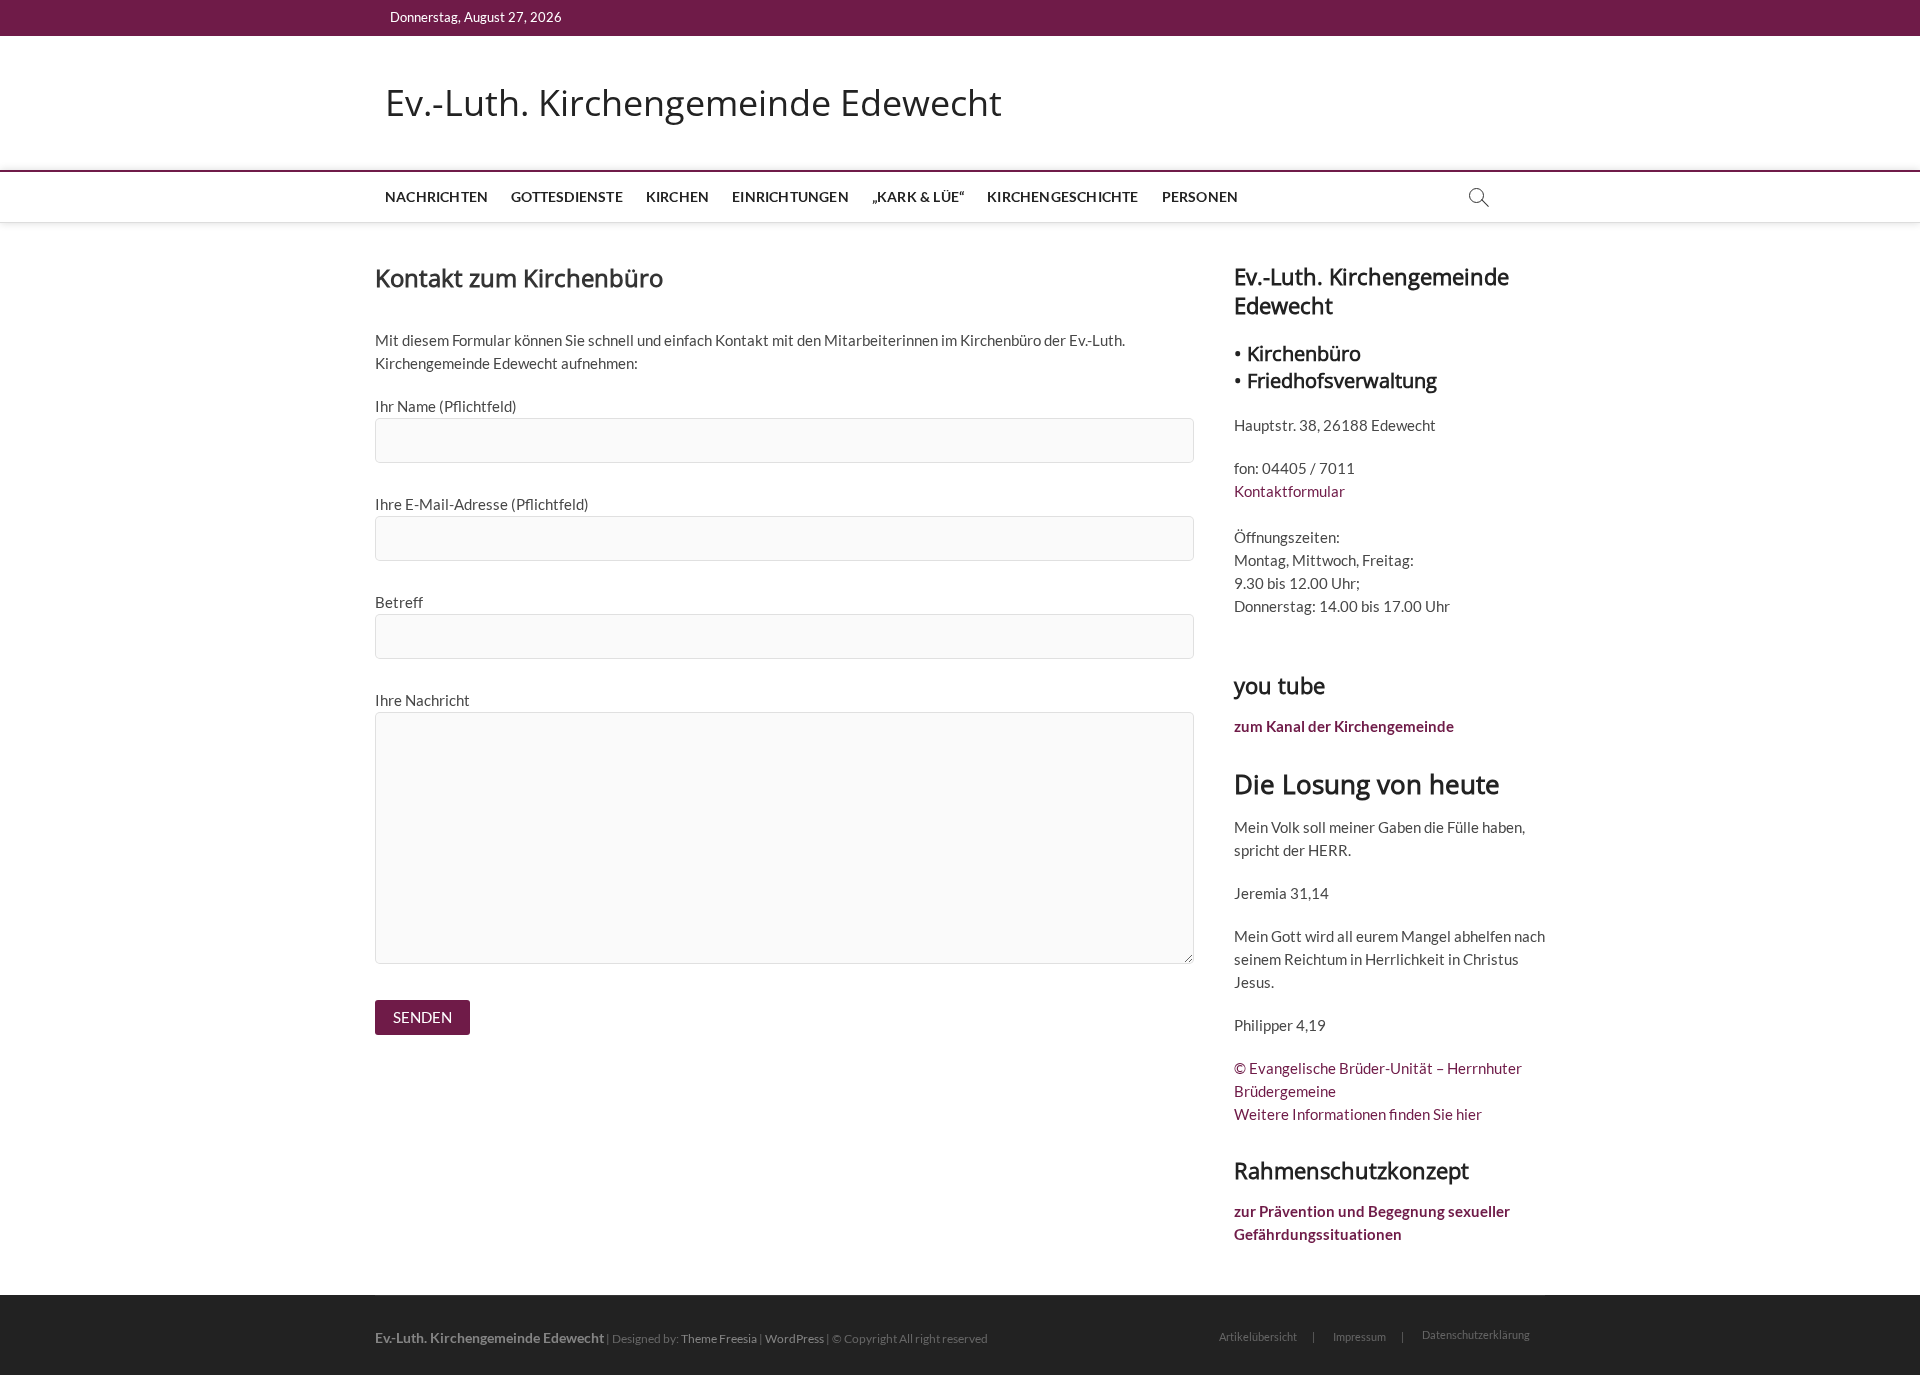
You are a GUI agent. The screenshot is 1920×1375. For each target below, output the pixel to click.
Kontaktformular (1289, 491)
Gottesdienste (567, 196)
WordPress (794, 1338)
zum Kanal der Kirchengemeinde (1344, 726)
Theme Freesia (719, 1338)
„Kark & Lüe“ (918, 196)
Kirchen (677, 196)
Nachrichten (436, 196)
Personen (1200, 196)
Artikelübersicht (1258, 1336)
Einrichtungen (790, 196)
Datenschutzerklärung (1476, 1334)
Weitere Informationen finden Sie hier (1358, 1114)
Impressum (1359, 1336)
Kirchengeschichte (1062, 196)
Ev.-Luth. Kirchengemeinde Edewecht (693, 103)
